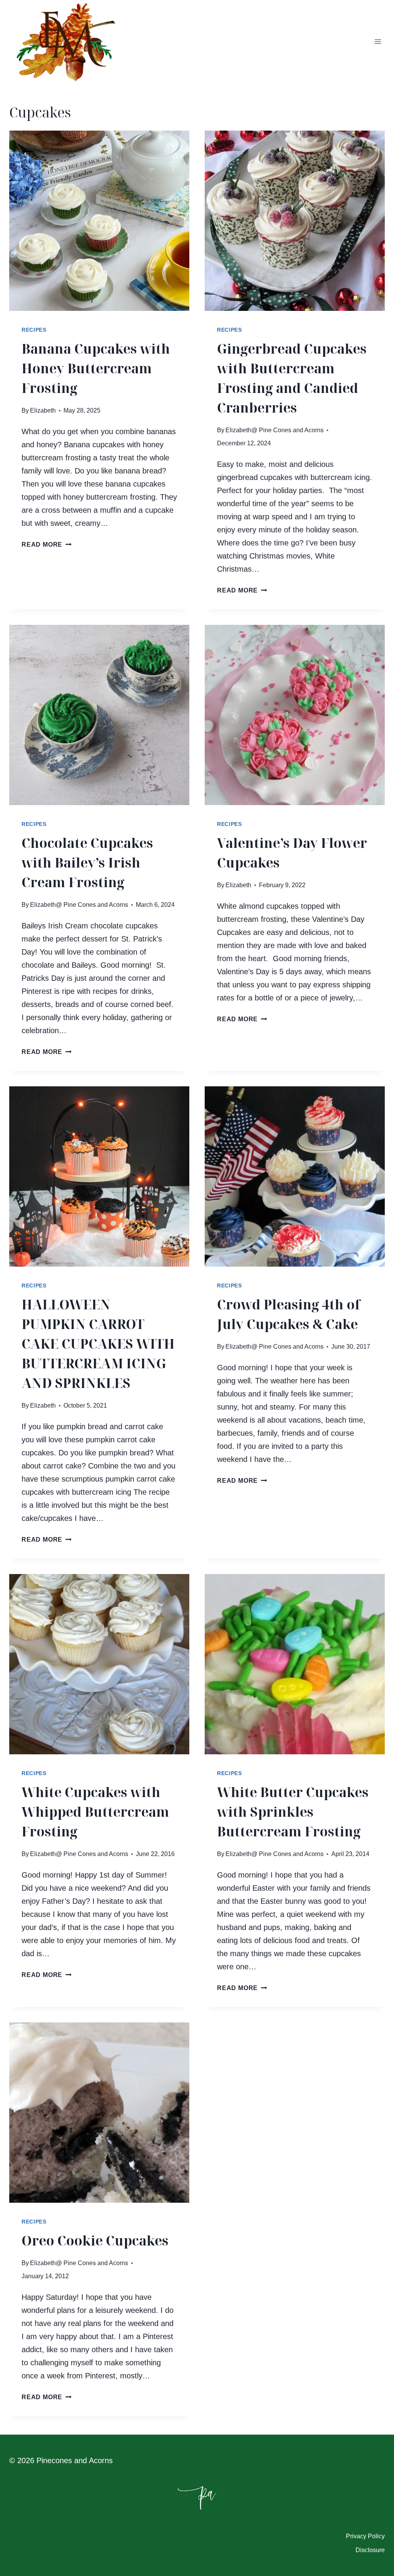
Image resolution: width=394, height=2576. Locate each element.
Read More (47, 545)
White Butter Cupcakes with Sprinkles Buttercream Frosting (293, 1812)
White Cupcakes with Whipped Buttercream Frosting (95, 1812)
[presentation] (99, 221)
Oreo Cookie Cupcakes (95, 2240)
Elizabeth (43, 410)
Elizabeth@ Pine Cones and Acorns (275, 430)
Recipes (34, 330)
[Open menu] (378, 42)
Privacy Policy (365, 2536)
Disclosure (370, 2550)
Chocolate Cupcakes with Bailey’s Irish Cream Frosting (87, 863)
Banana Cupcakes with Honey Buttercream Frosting (96, 368)
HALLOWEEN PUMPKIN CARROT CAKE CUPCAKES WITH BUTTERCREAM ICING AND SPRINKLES (98, 1344)
